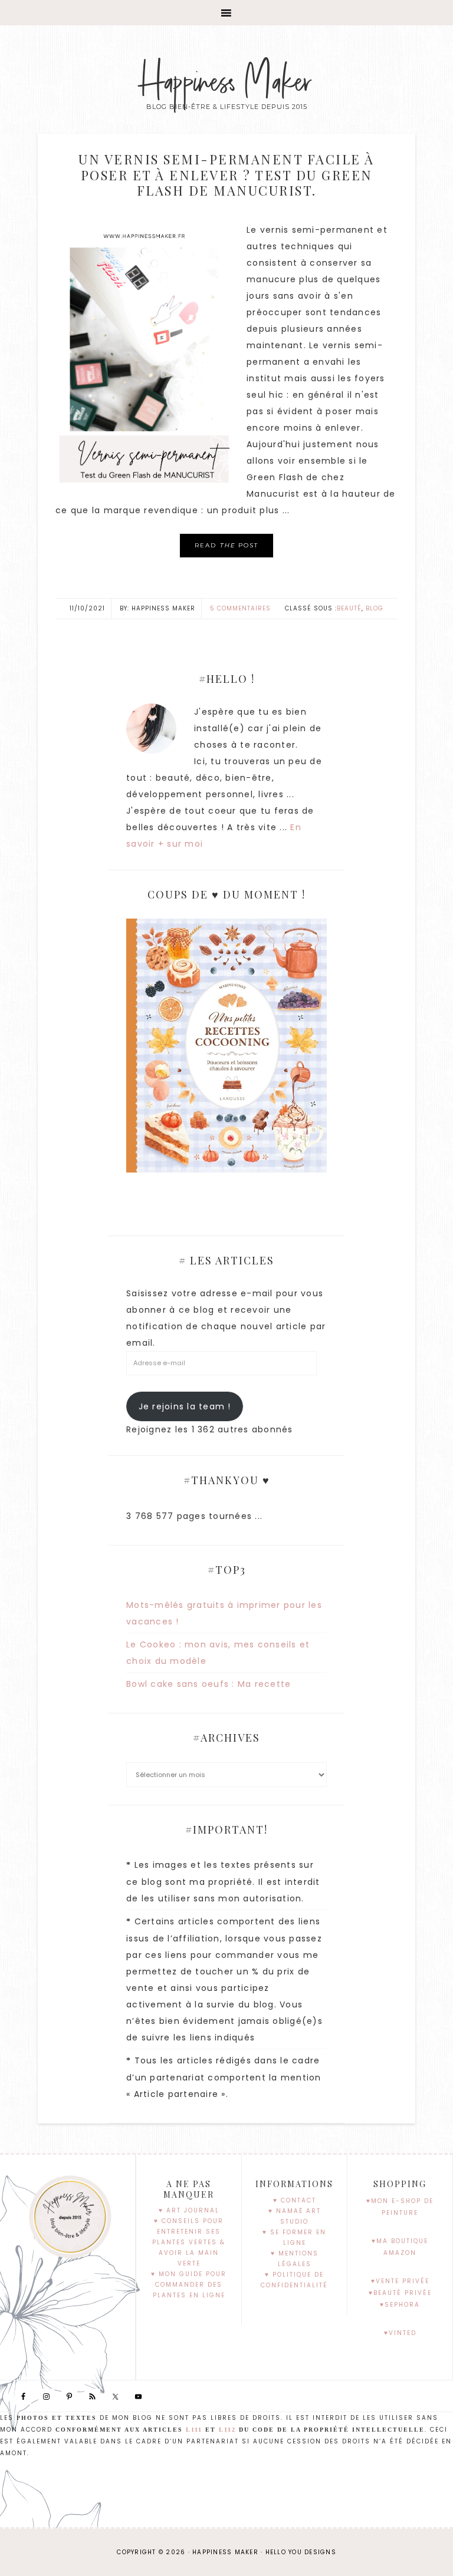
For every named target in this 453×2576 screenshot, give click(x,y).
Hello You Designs (301, 2552)
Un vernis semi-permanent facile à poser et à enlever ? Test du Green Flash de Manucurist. (226, 175)
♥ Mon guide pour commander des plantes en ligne (189, 2285)
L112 (227, 2430)
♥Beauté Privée (400, 2293)
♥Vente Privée (400, 2281)
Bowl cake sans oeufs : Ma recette (209, 1684)
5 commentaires (240, 608)
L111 (194, 2430)
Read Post (226, 545)
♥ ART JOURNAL (189, 2210)
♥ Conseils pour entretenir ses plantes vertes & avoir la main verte (189, 2242)
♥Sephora (400, 2305)
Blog (375, 608)
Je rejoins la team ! (185, 1406)
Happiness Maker (227, 82)
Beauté (349, 608)
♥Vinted (400, 2333)
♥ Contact (295, 2200)
